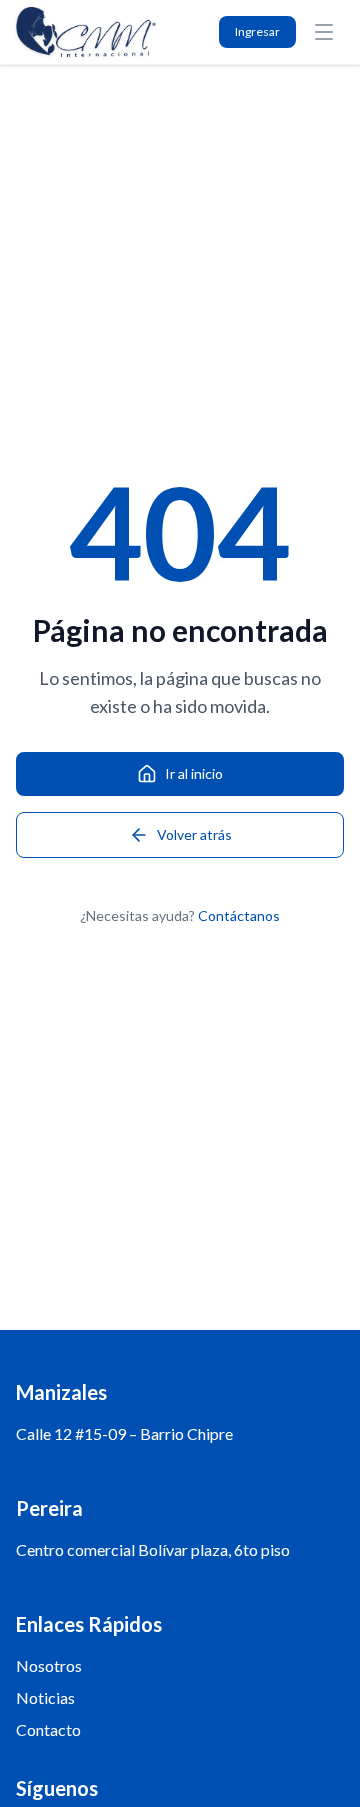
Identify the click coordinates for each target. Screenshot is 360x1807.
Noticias (45, 1697)
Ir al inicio (194, 773)
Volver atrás (194, 834)
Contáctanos (239, 915)
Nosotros (49, 1665)
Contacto (48, 1729)
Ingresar (257, 31)
